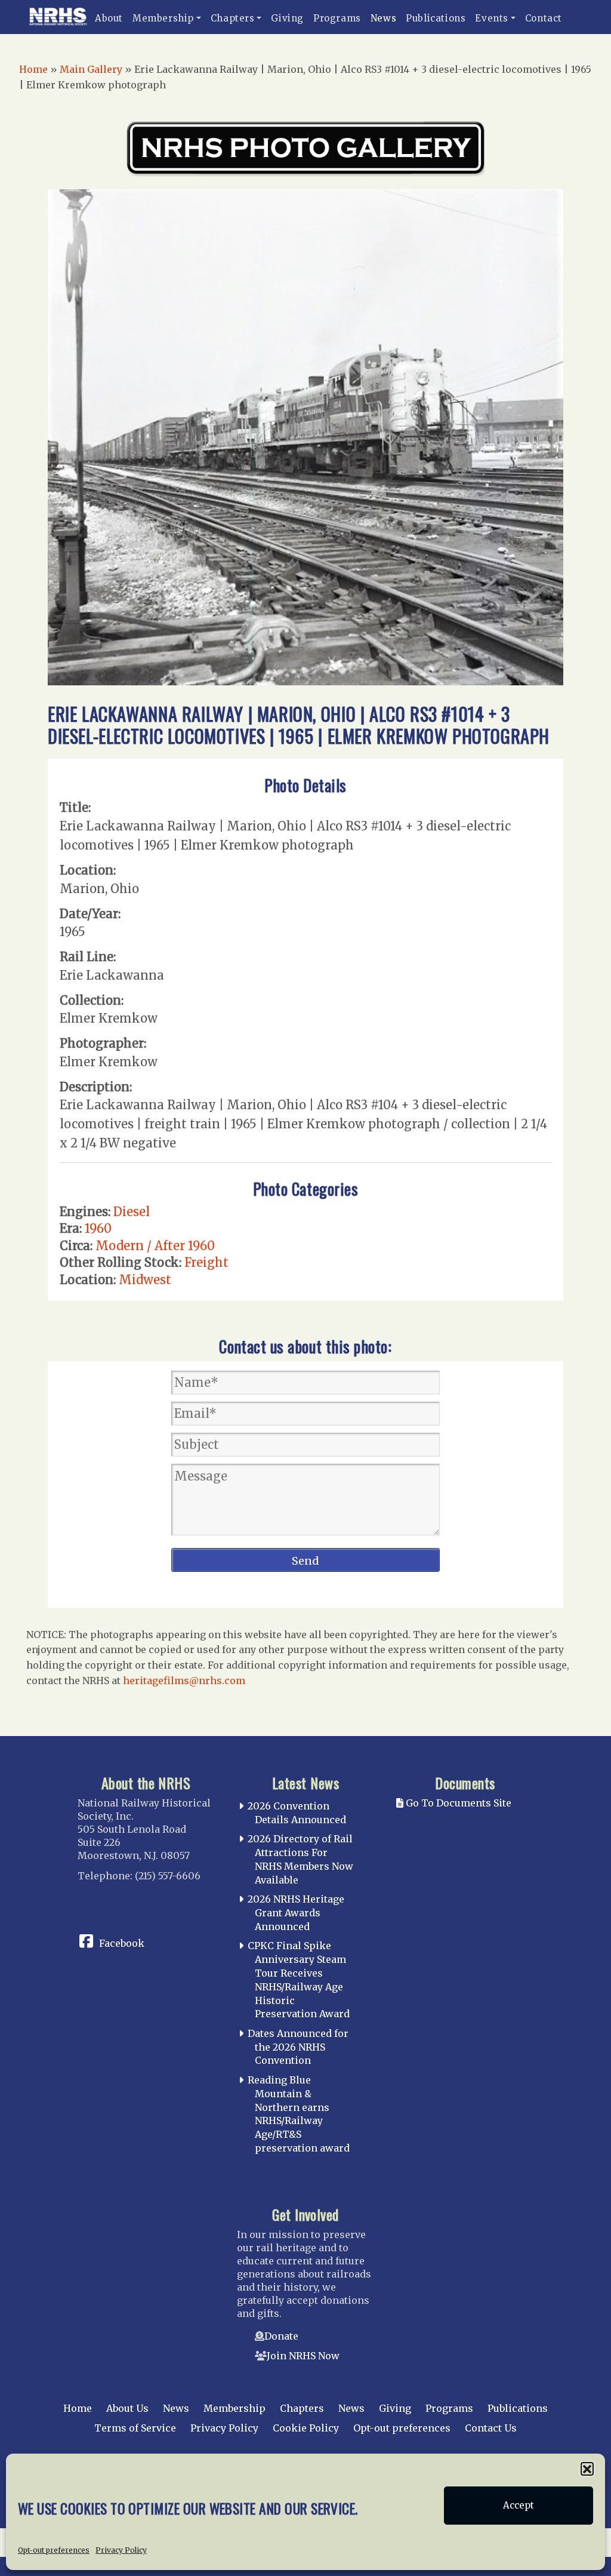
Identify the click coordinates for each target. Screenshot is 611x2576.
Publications (436, 18)
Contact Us (491, 2428)
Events (492, 18)
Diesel (132, 1212)
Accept (519, 2505)
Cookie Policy (306, 2428)
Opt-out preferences (54, 2550)
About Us (127, 2408)
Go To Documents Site (457, 1803)
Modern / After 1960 (155, 1246)
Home (33, 69)
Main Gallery (91, 69)
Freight (206, 1262)
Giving (287, 18)
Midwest (145, 1280)
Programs (337, 18)
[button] (587, 2469)
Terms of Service (135, 2428)
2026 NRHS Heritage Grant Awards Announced (296, 1913)
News (383, 18)
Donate (281, 2336)
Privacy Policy (121, 2550)
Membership (163, 18)
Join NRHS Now (303, 2356)
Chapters (233, 18)
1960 (98, 1228)
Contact (544, 18)
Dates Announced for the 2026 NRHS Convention (298, 2047)
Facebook (122, 1943)
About (109, 18)
